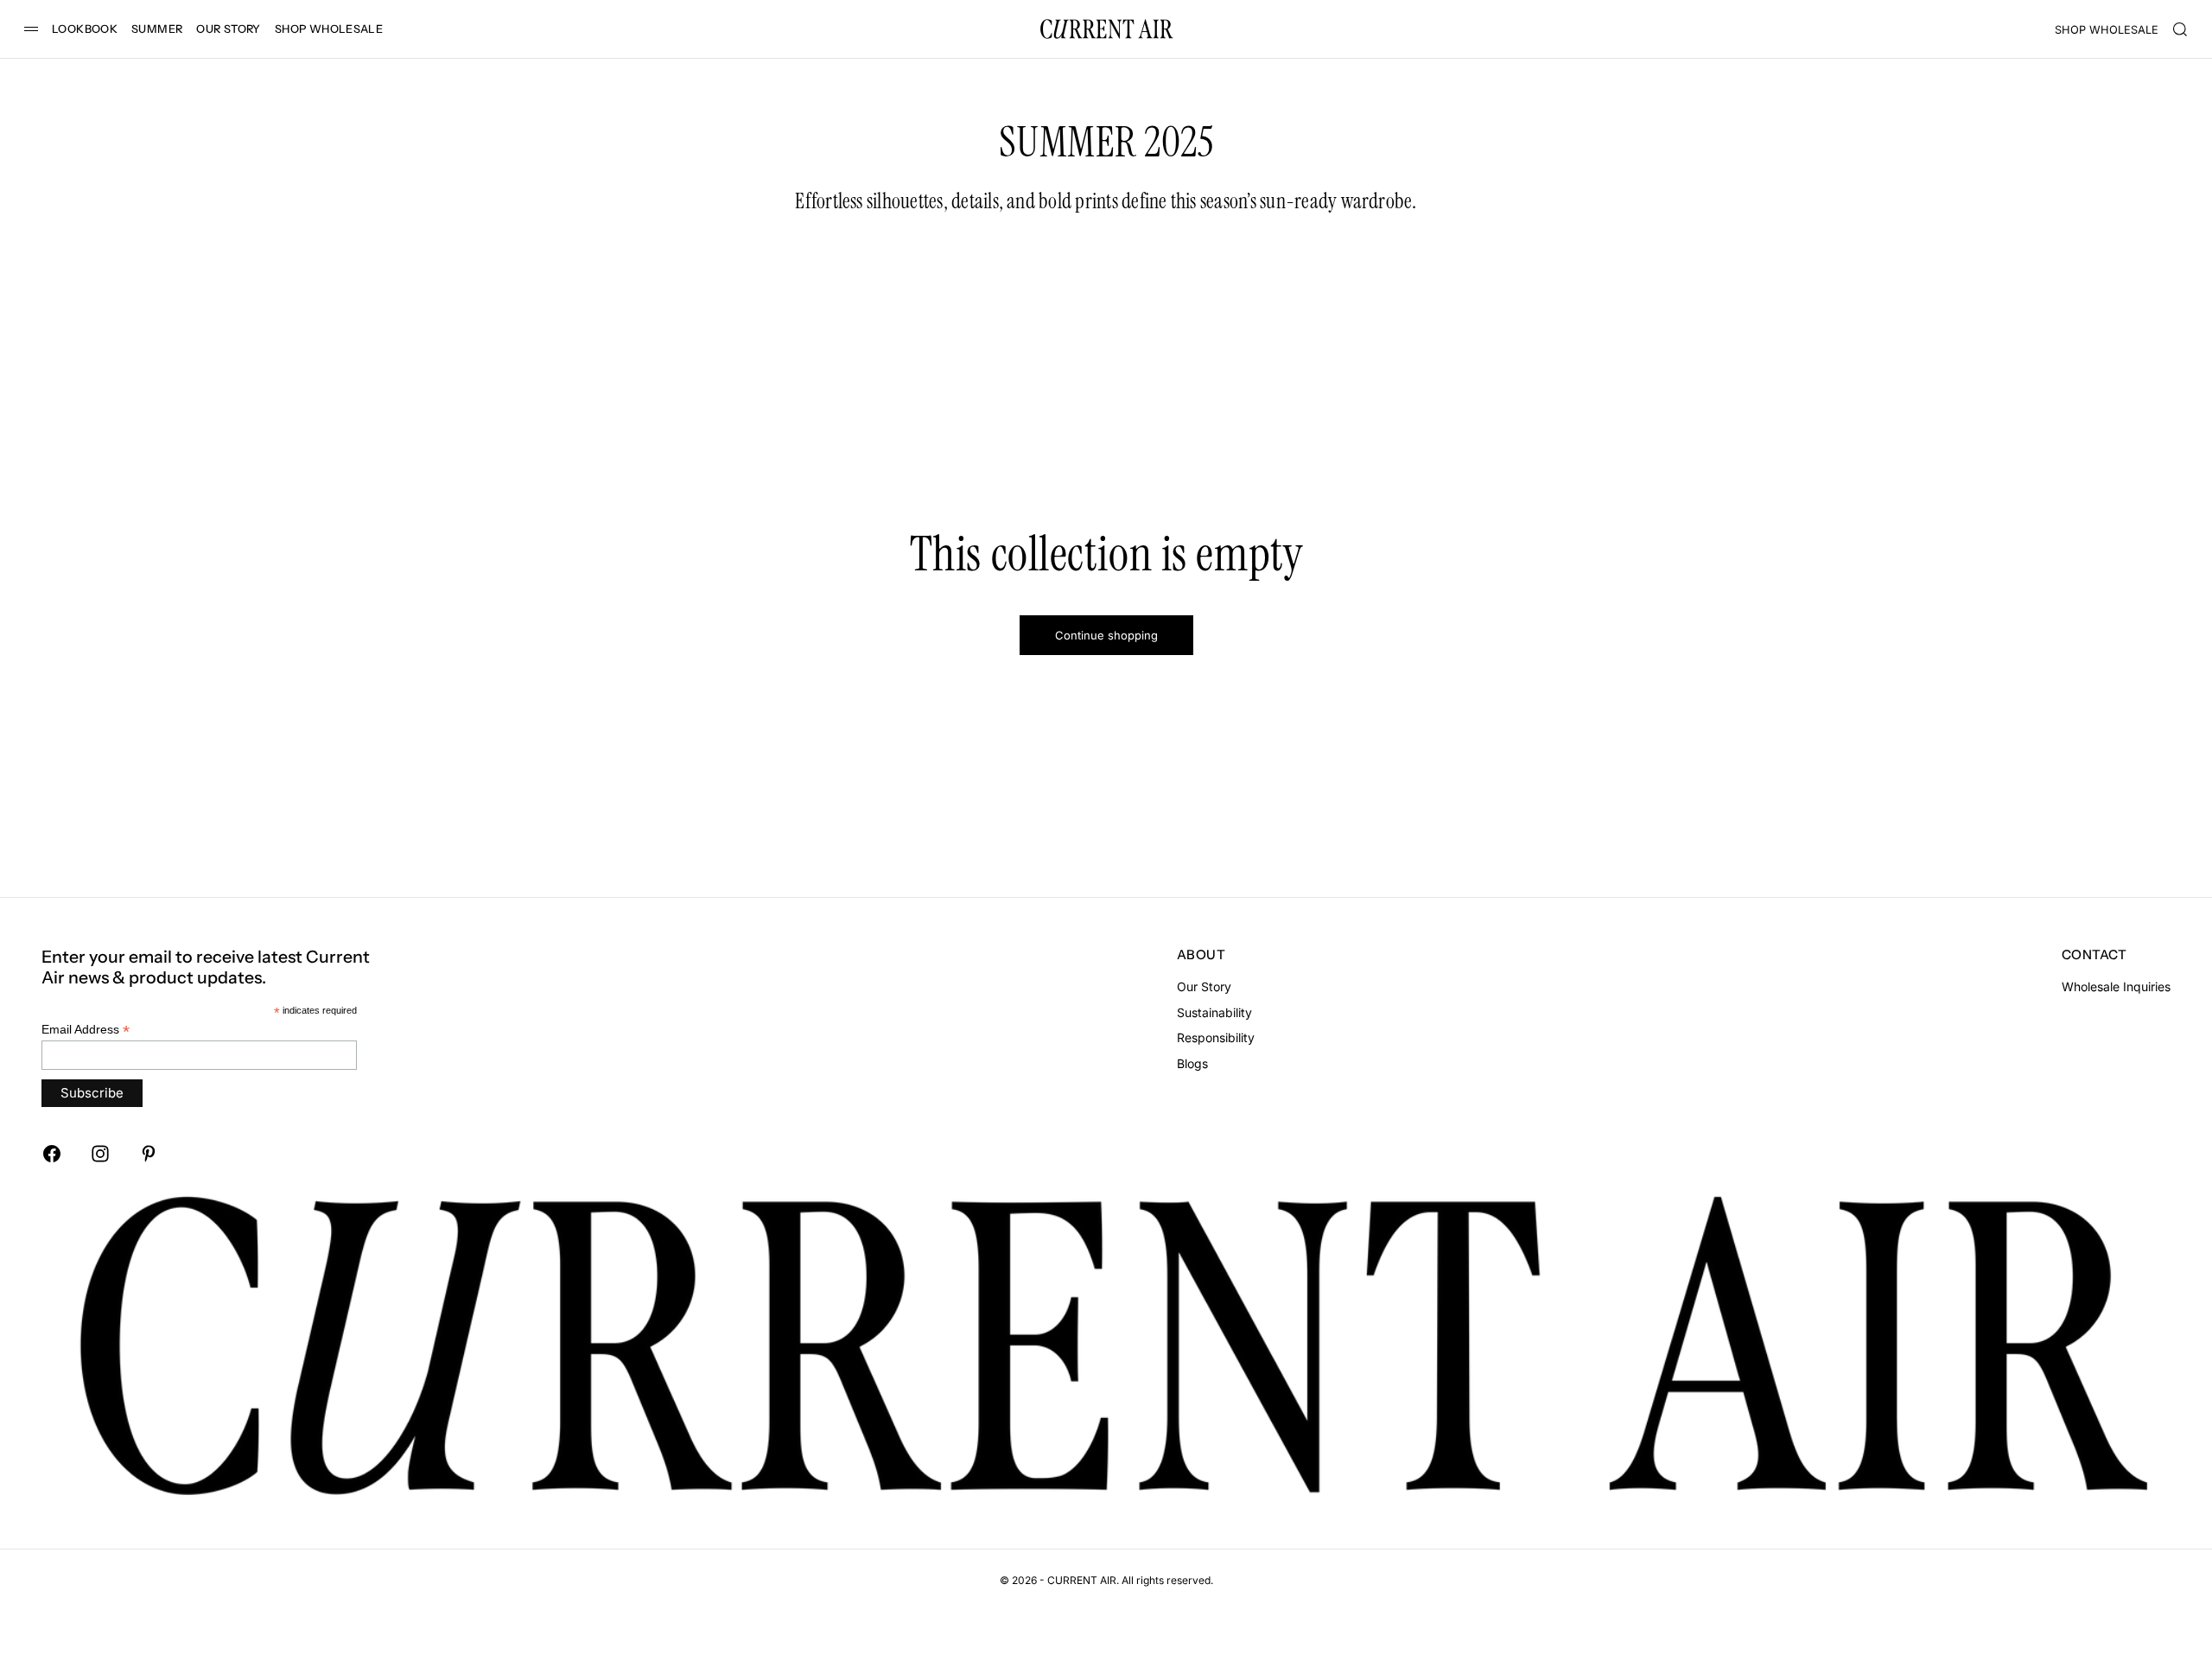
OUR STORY (228, 29)
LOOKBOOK (85, 29)
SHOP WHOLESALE (329, 29)
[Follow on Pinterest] (149, 1154)
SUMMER (157, 29)
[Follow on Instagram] (100, 1154)
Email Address (86, 1030)
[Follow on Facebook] (52, 1154)
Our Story (1204, 986)
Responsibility (1216, 1037)
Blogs (1192, 1063)
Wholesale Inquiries (2116, 986)
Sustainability (1214, 1012)
